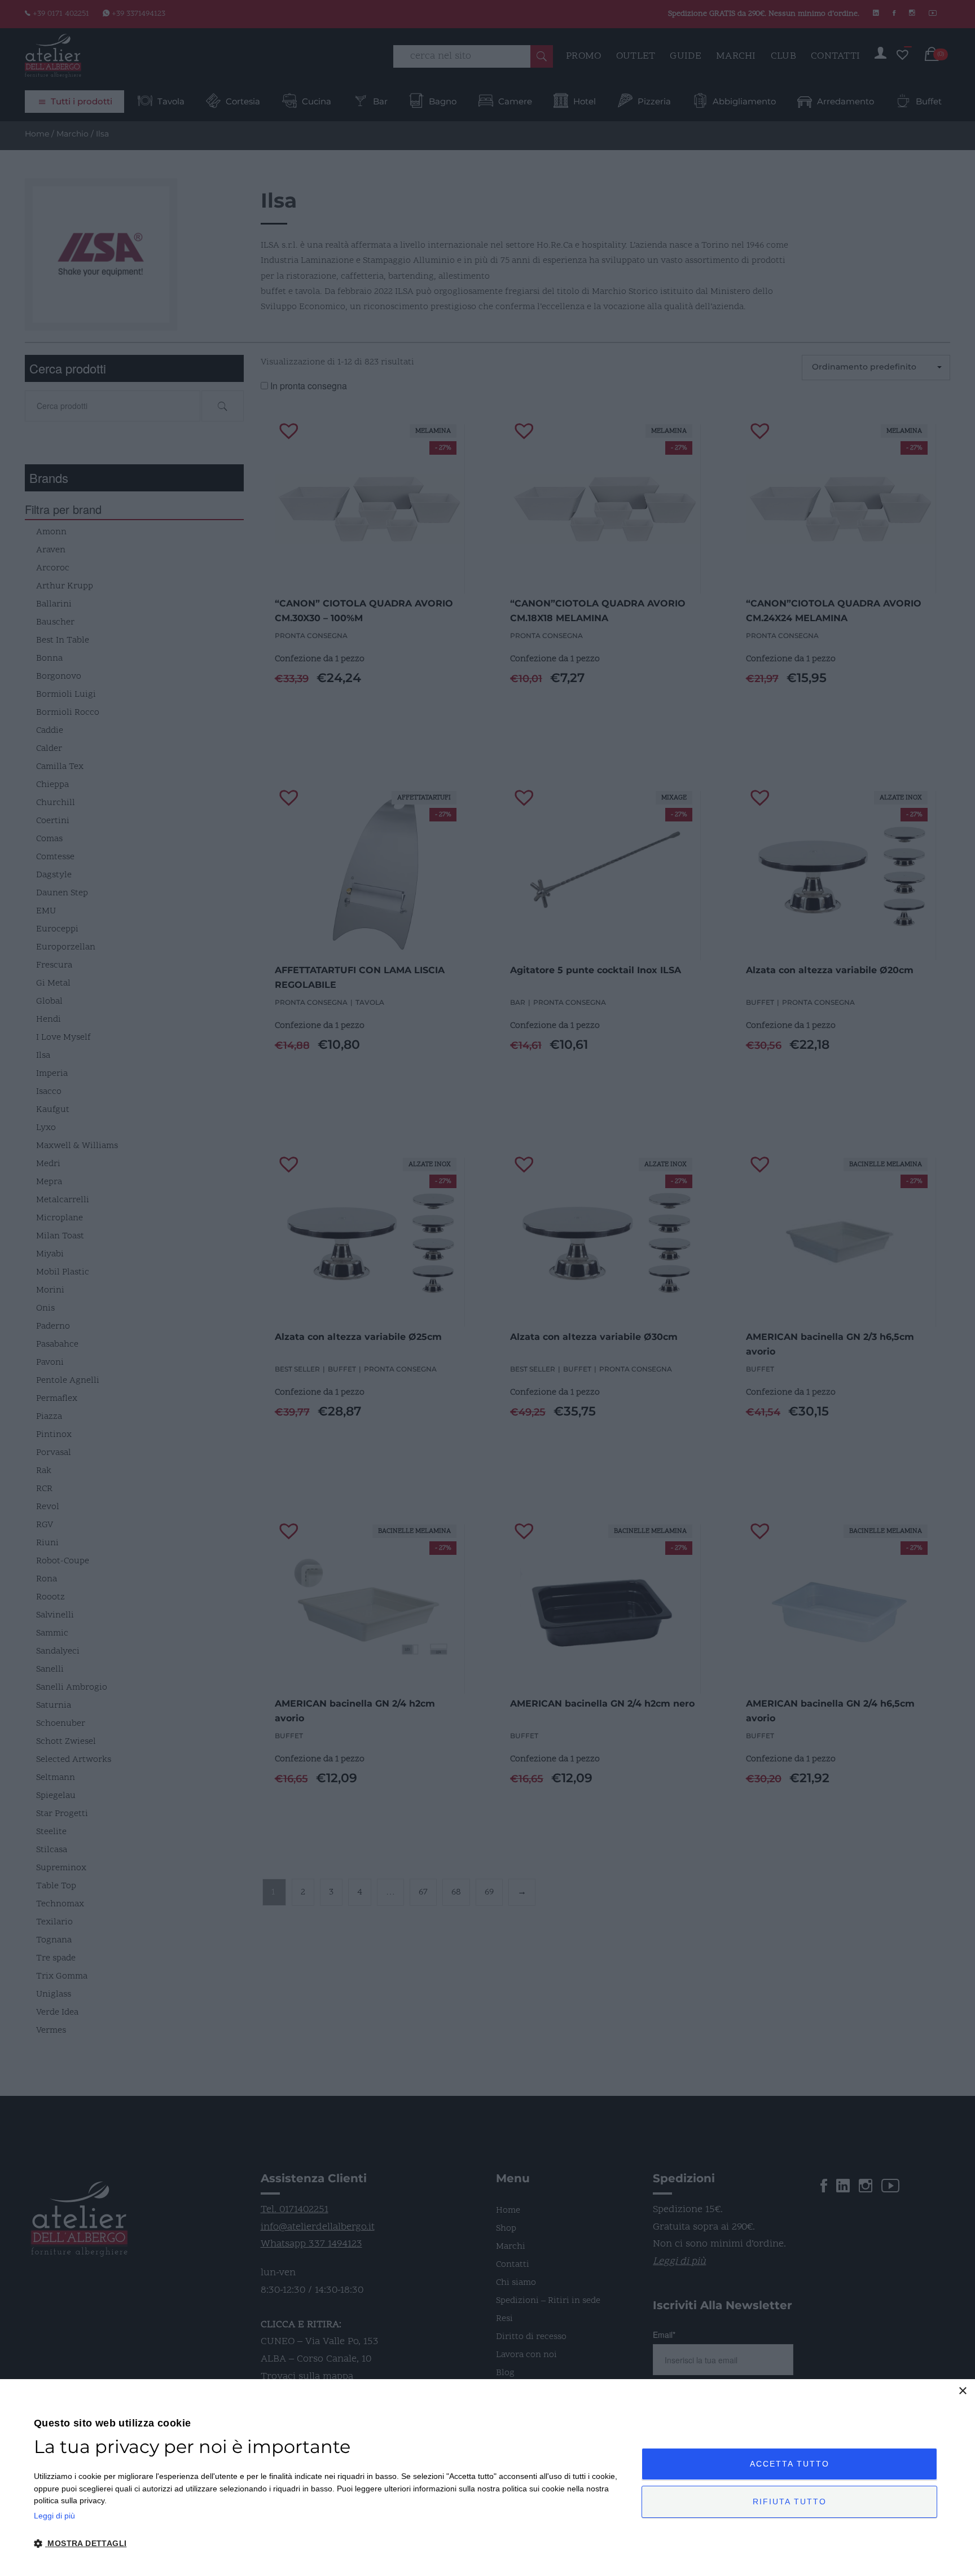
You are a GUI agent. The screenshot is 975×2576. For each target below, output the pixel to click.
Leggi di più (54, 2516)
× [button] (962, 2391)
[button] (329, 2544)
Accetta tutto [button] (790, 2464)
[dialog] (488, 2478)
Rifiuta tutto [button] (790, 2502)
